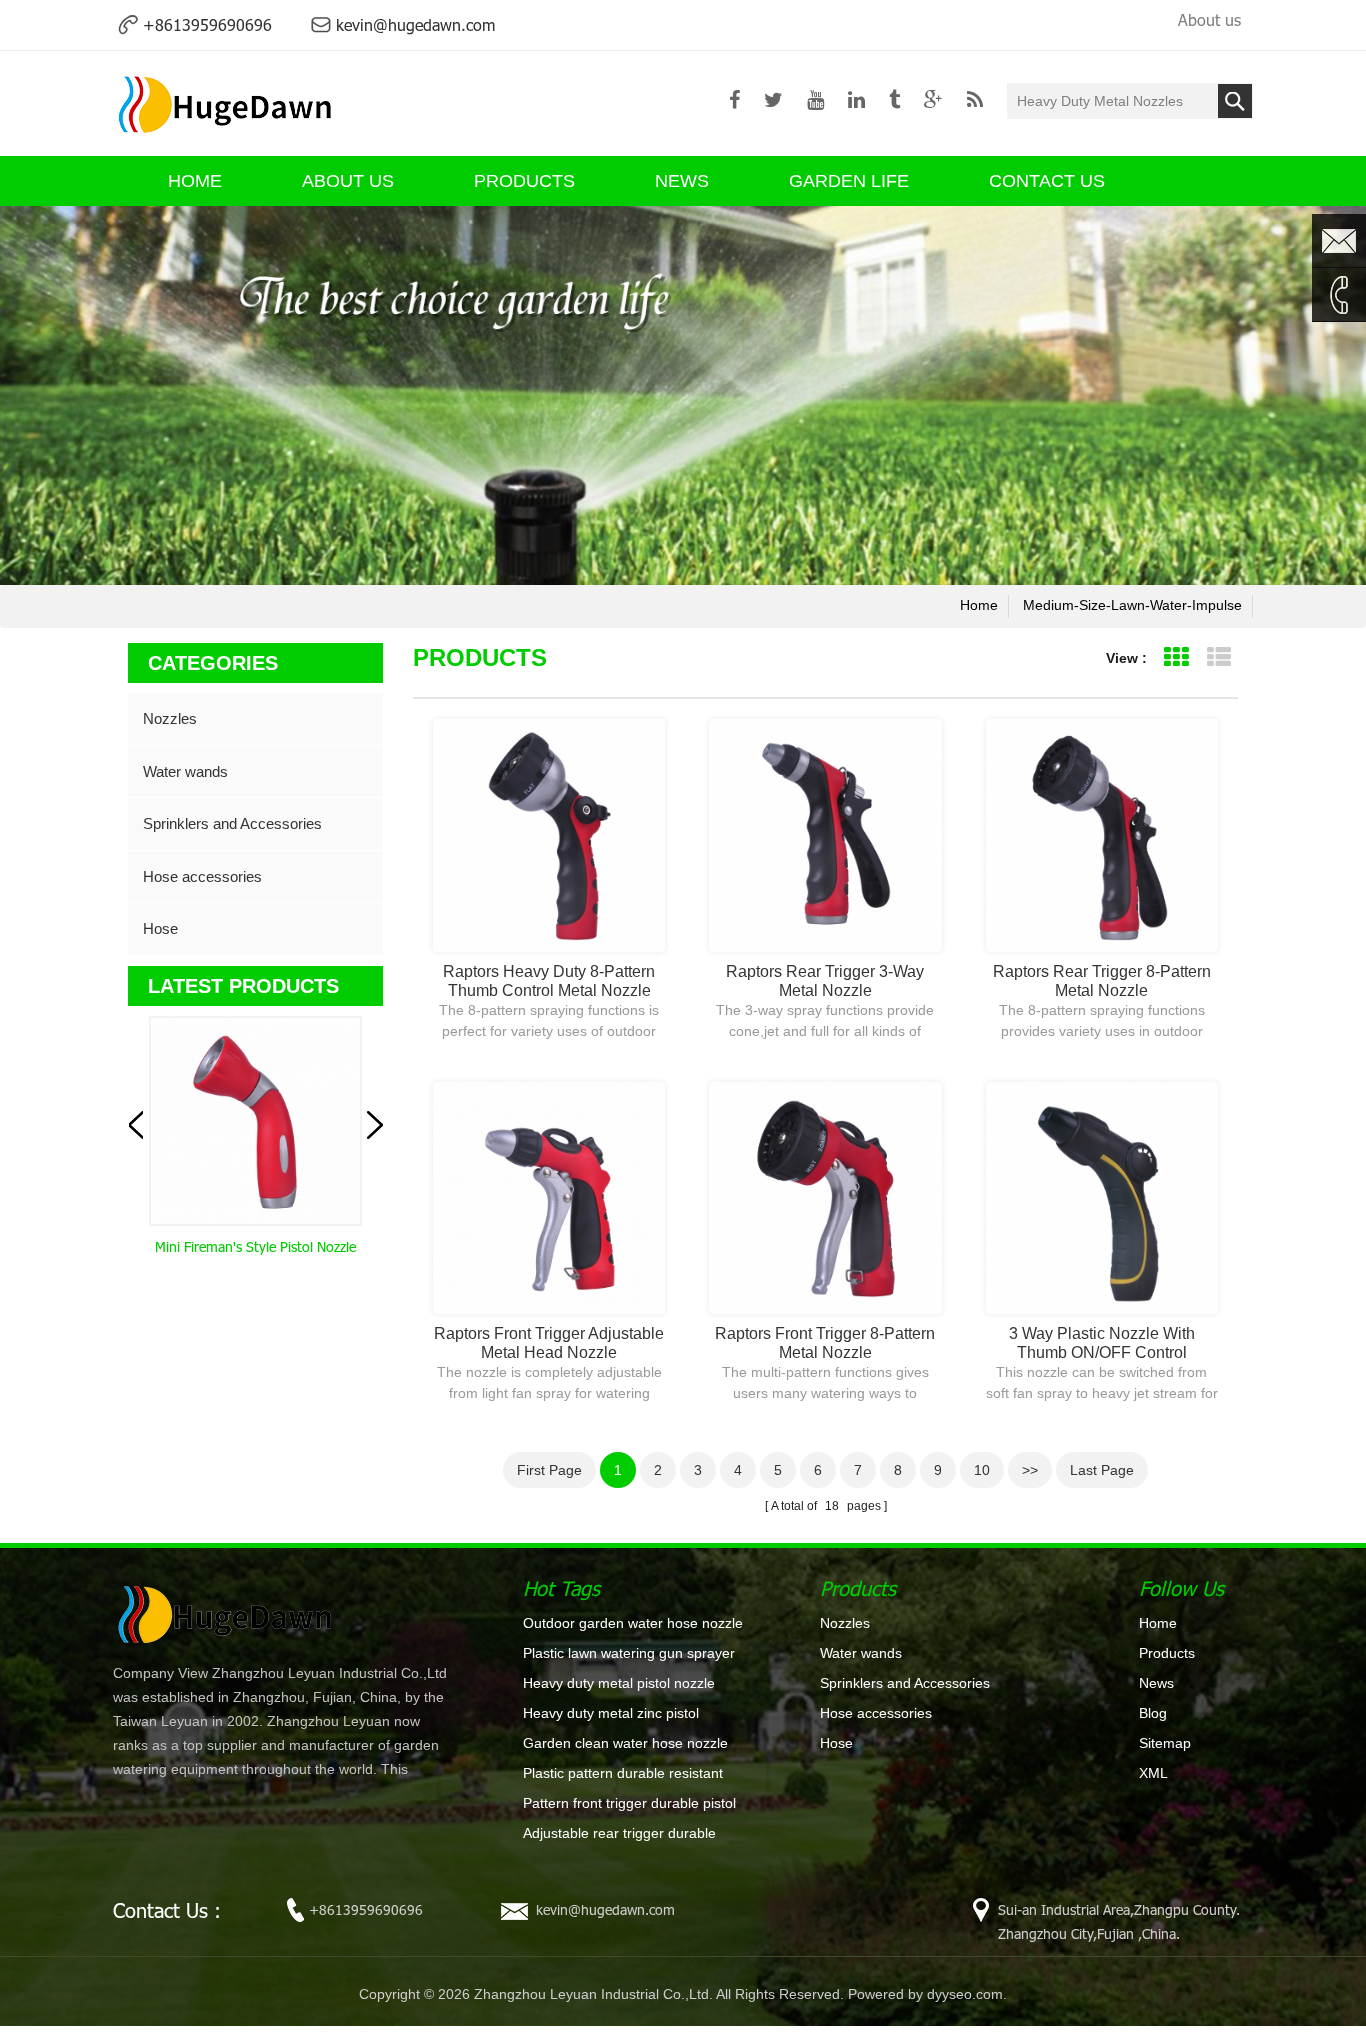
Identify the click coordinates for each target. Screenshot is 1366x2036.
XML (1153, 1773)
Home (1158, 1623)
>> (1030, 1470)
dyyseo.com (965, 1994)
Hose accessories (202, 876)
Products (524, 181)
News (682, 181)
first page (549, 1470)
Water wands (185, 771)
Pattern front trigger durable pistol (629, 1803)
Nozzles (170, 718)
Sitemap (1165, 1743)
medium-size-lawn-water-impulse (1132, 605)
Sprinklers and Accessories (232, 823)
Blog (1153, 1713)
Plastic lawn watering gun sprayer (629, 1653)
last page (1102, 1470)
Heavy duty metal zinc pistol (611, 1713)
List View (1218, 657)
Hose (160, 928)
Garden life (849, 181)
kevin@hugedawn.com (415, 24)
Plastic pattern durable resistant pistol (623, 1774)
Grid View (1175, 657)
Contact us (1047, 181)
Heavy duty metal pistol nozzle (619, 1683)
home (979, 605)
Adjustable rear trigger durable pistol (619, 1834)
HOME (195, 181)
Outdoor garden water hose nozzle (633, 1623)
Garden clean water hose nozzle (625, 1743)
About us (1209, 19)
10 (982, 1470)
